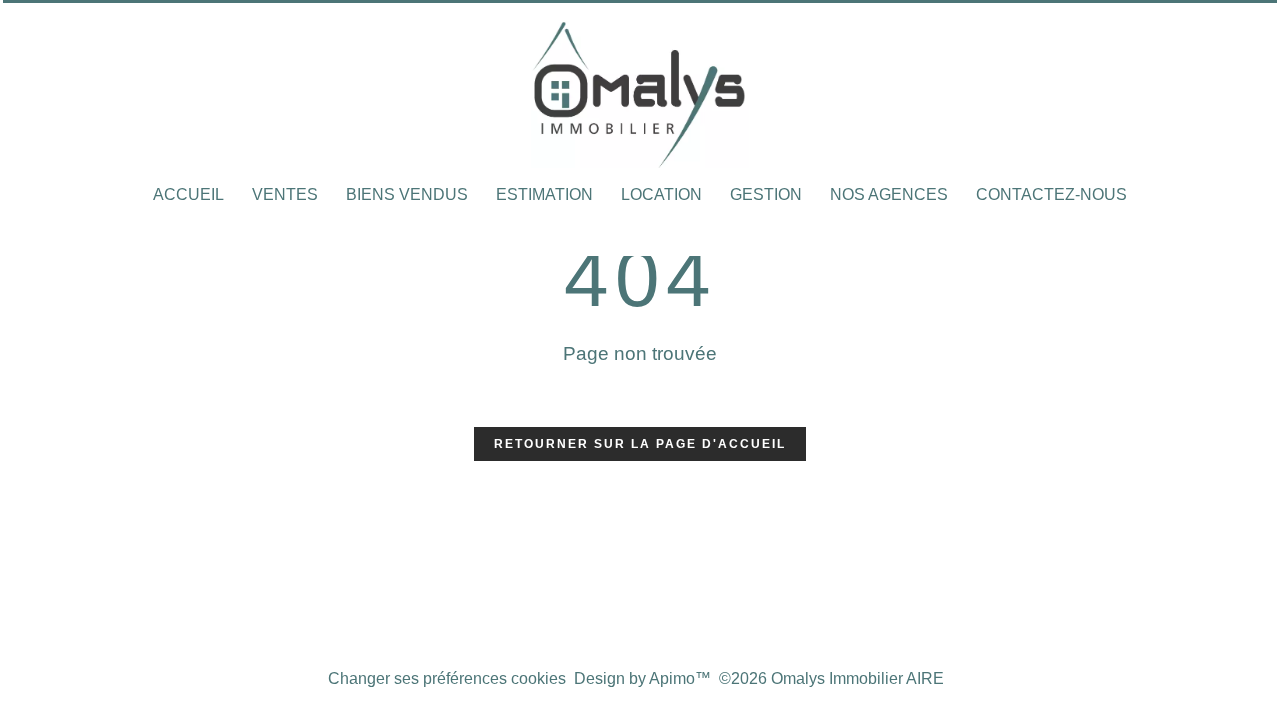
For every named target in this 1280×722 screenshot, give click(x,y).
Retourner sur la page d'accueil (640, 444)
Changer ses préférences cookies (447, 678)
